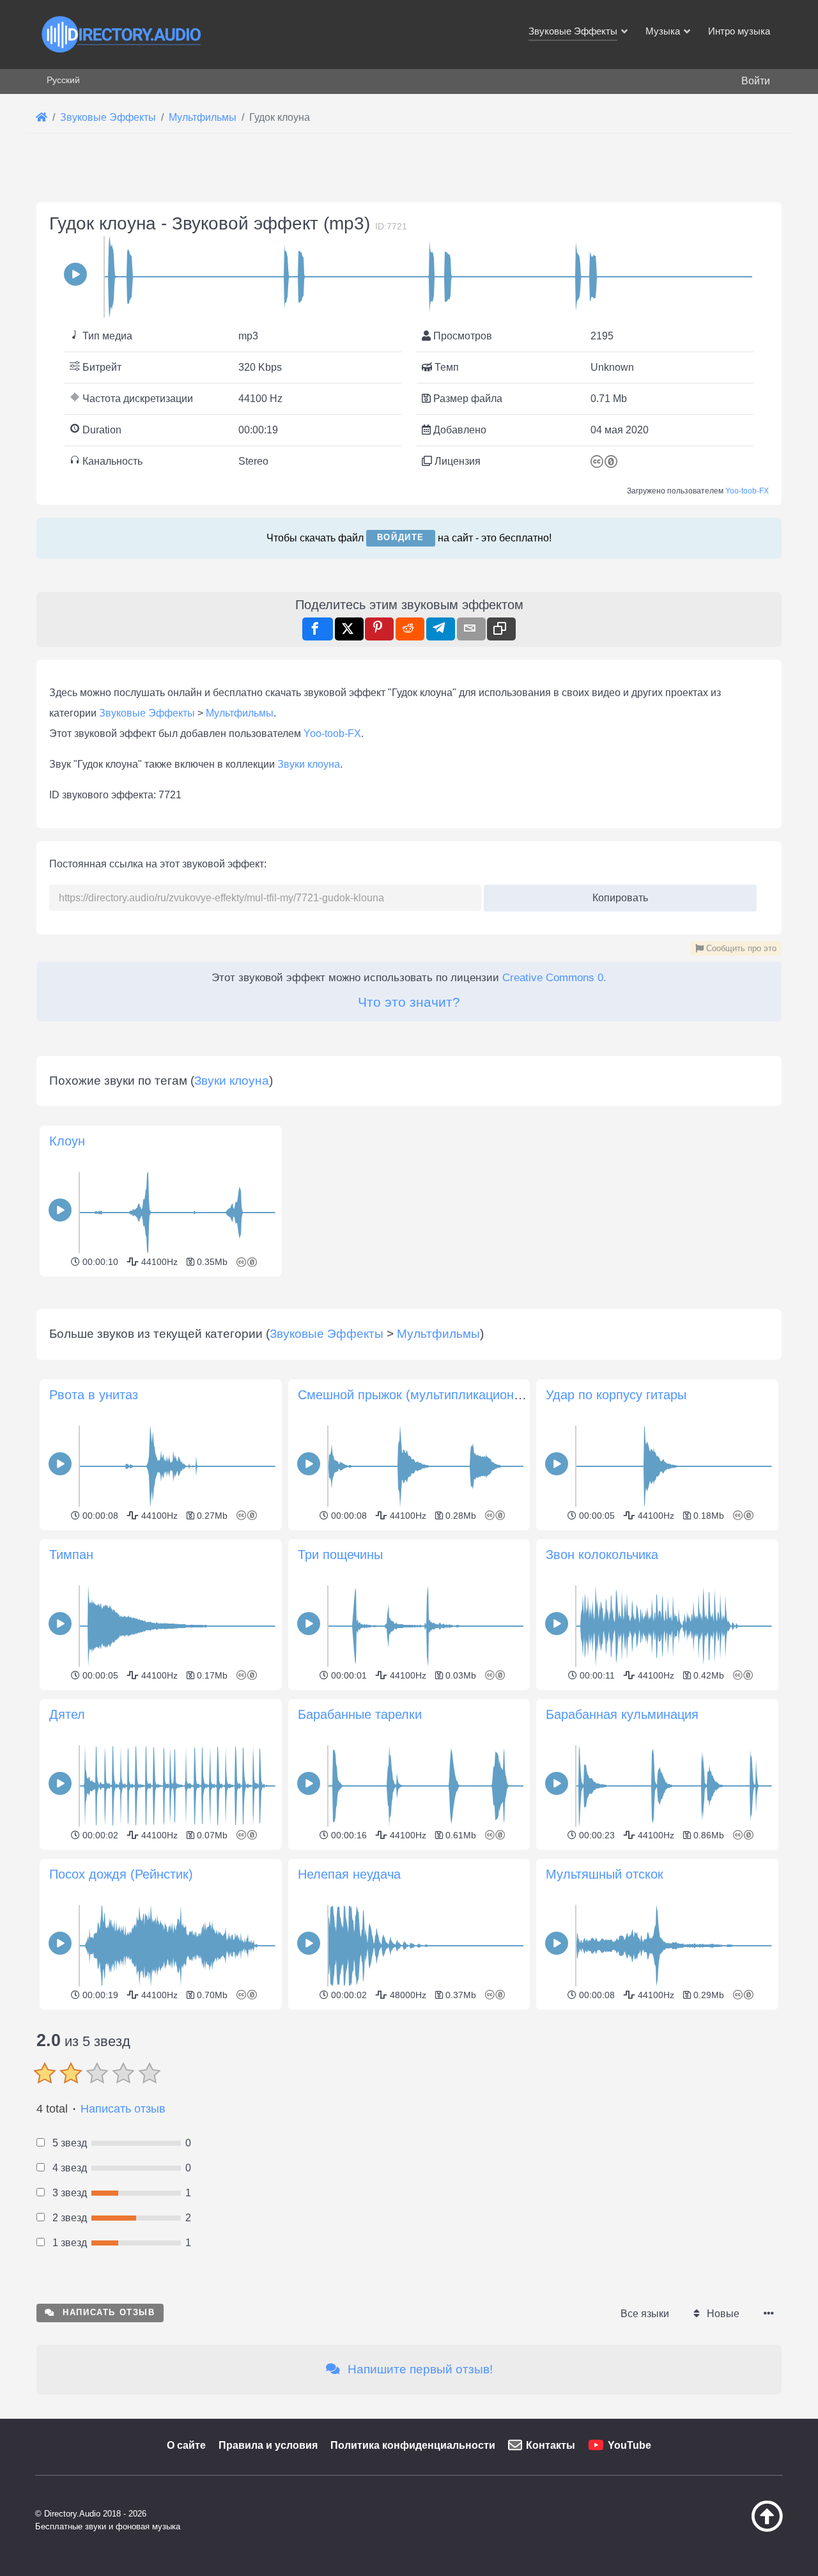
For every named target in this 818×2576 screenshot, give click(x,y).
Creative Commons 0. (554, 978)
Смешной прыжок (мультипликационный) (420, 1395)
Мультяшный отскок (605, 1874)
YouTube (629, 2445)
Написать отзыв (123, 2109)
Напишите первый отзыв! (419, 2369)
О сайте (186, 2445)
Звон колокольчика (602, 1555)
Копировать (616, 894)
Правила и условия (268, 2445)
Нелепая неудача (349, 1874)
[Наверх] (735, 2529)
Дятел (67, 1714)
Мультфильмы (240, 713)
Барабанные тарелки (360, 1714)
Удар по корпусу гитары (616, 1395)
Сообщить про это (740, 948)
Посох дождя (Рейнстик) (121, 1874)
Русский (63, 80)
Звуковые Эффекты (147, 713)
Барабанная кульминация (622, 1714)
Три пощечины (340, 1555)
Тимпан (71, 1555)
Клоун (67, 1141)
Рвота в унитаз (94, 1395)
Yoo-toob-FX (747, 491)
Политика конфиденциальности (413, 2445)
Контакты (551, 2445)
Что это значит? (409, 1002)
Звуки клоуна (309, 764)
